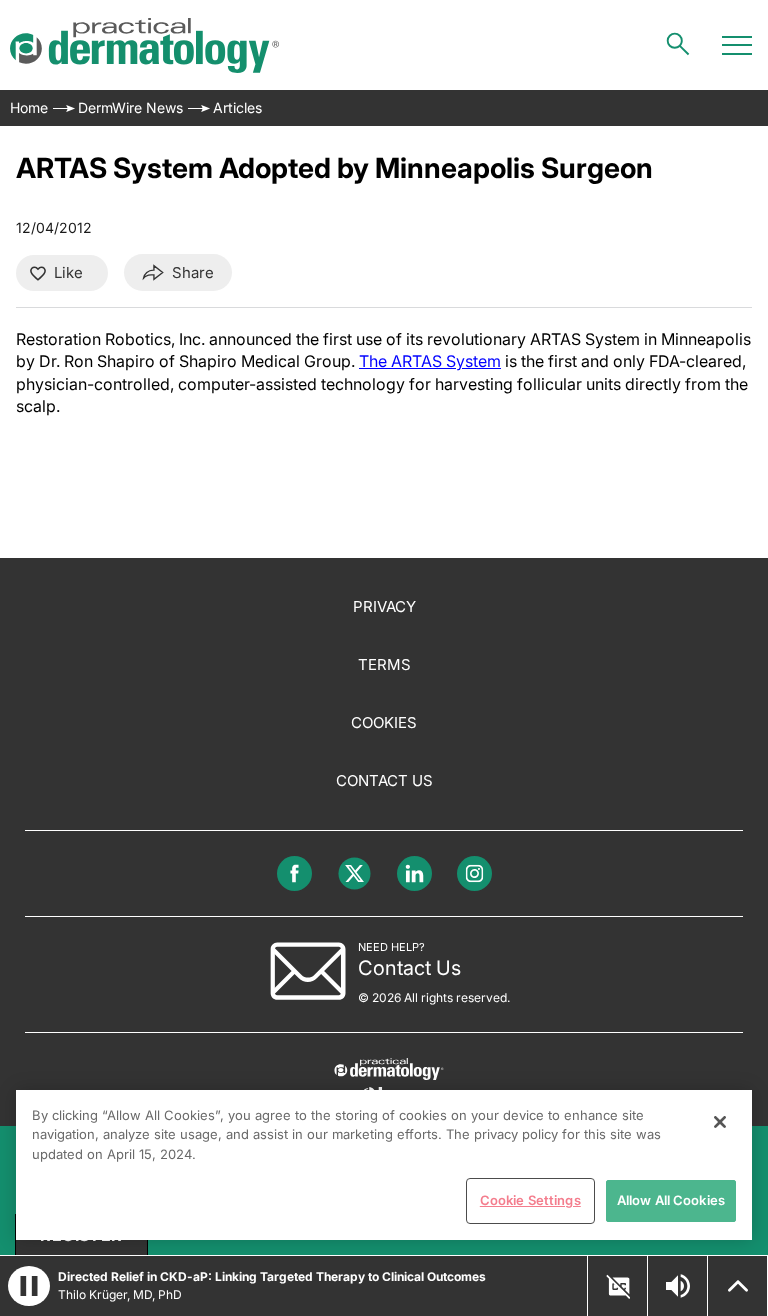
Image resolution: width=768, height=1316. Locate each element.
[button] (29, 1286)
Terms (384, 664)
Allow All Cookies (671, 1200)
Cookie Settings (530, 1200)
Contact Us (384, 780)
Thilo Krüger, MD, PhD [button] (120, 1294)
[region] (384, 1165)
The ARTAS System (430, 361)
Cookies (384, 722)
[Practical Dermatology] (144, 45)
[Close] (720, 1122)
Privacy (384, 606)
